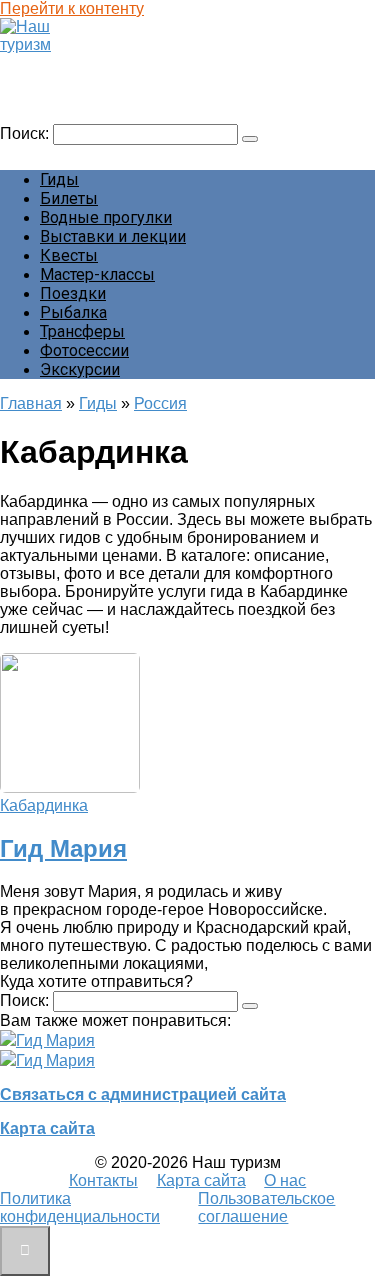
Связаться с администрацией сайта (143, 1094)
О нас (285, 1180)
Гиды (59, 179)
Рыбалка (73, 312)
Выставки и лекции (113, 236)
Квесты (69, 255)
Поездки (73, 293)
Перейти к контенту (72, 8)
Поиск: (26, 133)
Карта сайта (47, 1128)
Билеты (69, 198)
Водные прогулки (106, 217)
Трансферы (82, 331)
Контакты (103, 1180)
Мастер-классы (97, 274)
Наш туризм (53, 63)
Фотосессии (84, 350)
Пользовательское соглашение (266, 1207)
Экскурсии (80, 369)
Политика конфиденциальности (80, 1207)
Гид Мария (63, 848)
